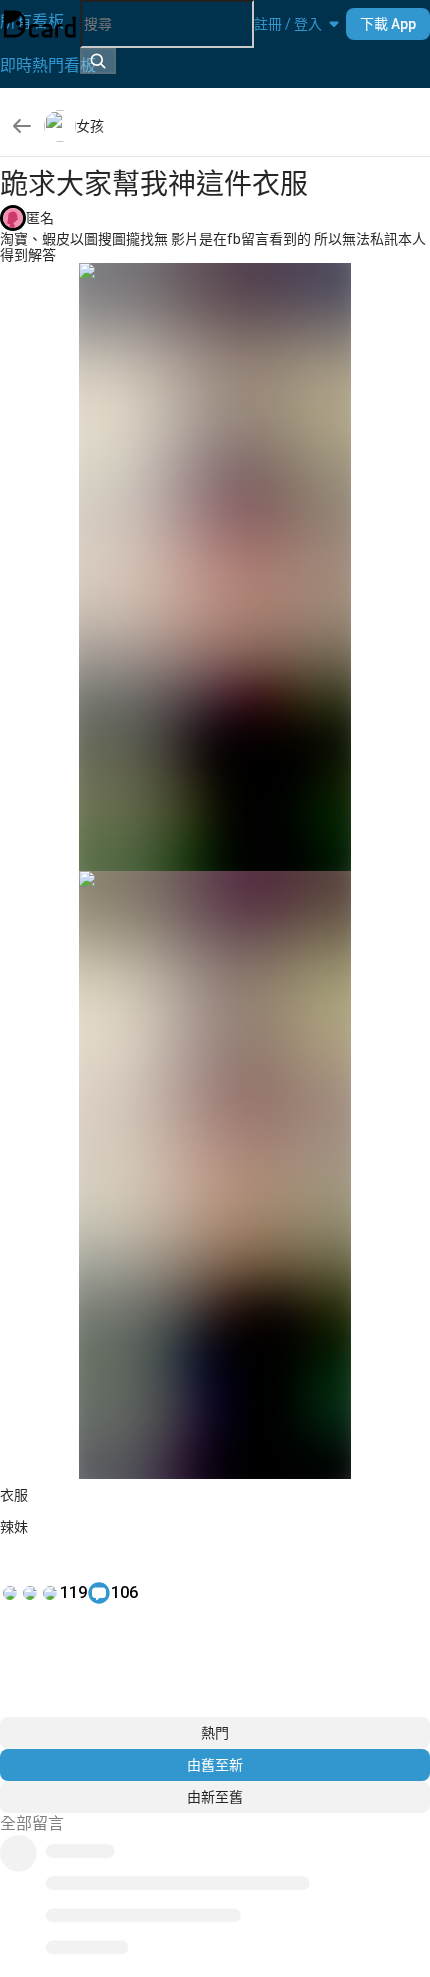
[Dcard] (40, 24)
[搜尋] (98, 61)
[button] (288, 24)
